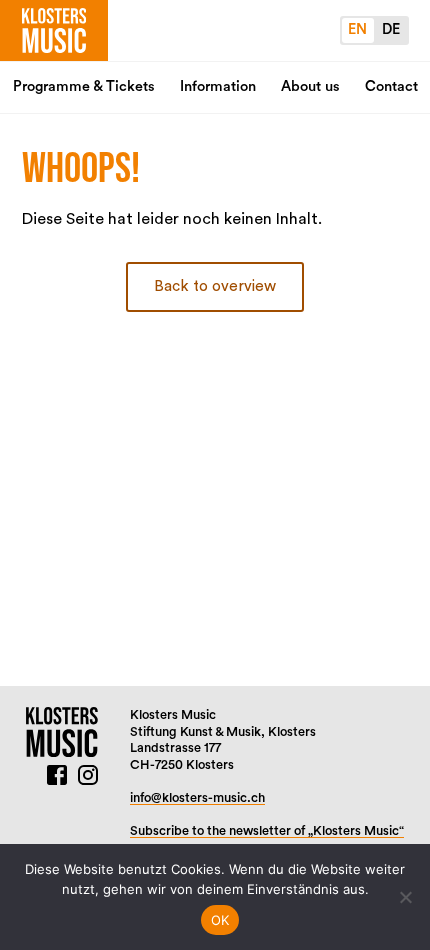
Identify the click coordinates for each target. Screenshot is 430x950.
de (391, 29)
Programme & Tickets (84, 86)
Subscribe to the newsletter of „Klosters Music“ (267, 831)
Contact (391, 86)
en (357, 29)
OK (220, 920)
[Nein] (405, 897)
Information (218, 86)
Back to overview (215, 286)
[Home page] (54, 30)
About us (310, 86)
